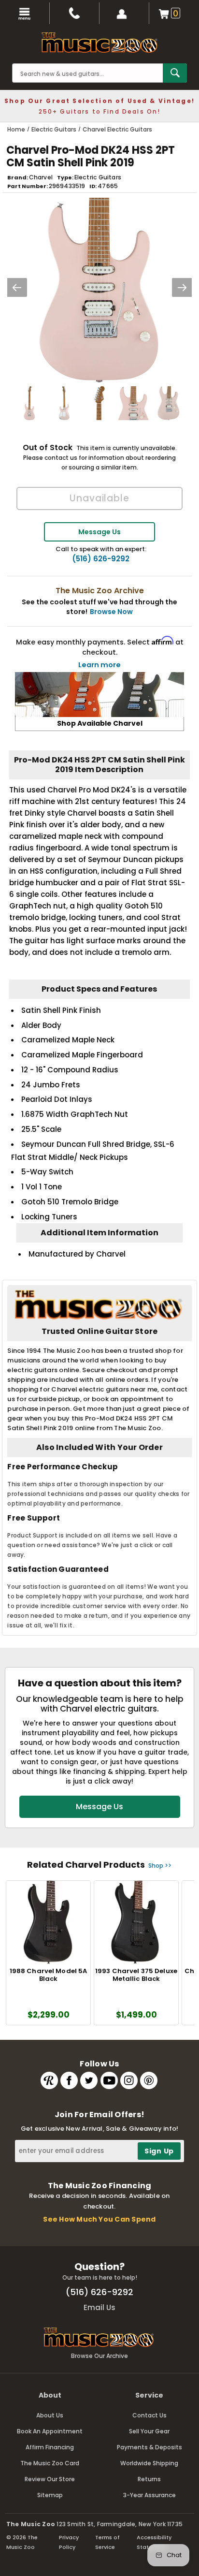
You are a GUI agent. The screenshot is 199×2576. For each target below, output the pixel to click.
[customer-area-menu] (124, 13)
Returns (149, 2479)
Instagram (129, 2080)
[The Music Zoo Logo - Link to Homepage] (99, 43)
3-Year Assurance (149, 2495)
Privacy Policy (69, 2542)
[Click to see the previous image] (17, 287)
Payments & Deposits (149, 2447)
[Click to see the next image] (182, 287)
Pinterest (149, 2080)
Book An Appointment (50, 2431)
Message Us (99, 532)
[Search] (175, 73)
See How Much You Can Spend (99, 2219)
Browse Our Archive (99, 2356)
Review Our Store (50, 2479)
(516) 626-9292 (101, 559)
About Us (50, 2415)
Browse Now (111, 612)
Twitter (89, 2080)
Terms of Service (107, 2542)
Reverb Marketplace (49, 2080)
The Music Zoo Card (50, 2463)
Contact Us (149, 2415)
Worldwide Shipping (149, 2463)
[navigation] (25, 13)
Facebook (69, 2080)
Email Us (99, 2307)
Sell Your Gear (149, 2431)
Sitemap (50, 2495)
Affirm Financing (50, 2447)
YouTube (109, 2080)
